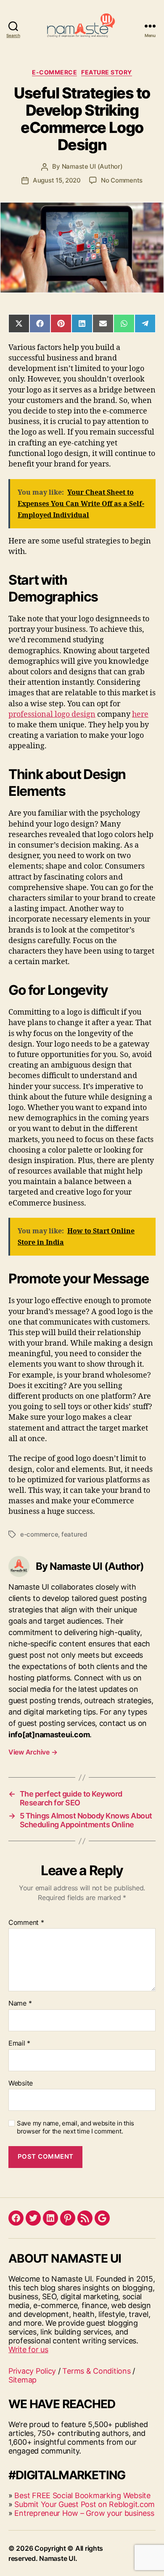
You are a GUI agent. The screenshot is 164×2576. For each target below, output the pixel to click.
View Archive (33, 1752)
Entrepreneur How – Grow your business (84, 2513)
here (140, 714)
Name (20, 2004)
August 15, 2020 (57, 180)
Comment (26, 1923)
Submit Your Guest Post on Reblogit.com (85, 2504)
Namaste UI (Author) (92, 166)
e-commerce (39, 1534)
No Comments (122, 180)
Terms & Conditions (96, 2371)
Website (21, 2083)
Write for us (28, 2349)
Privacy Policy (32, 2371)
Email (19, 2043)
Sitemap (22, 2380)
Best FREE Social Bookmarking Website (82, 2495)
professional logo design (52, 714)
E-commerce (54, 72)
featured (74, 1534)
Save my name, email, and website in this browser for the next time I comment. (75, 2127)
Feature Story (107, 72)
